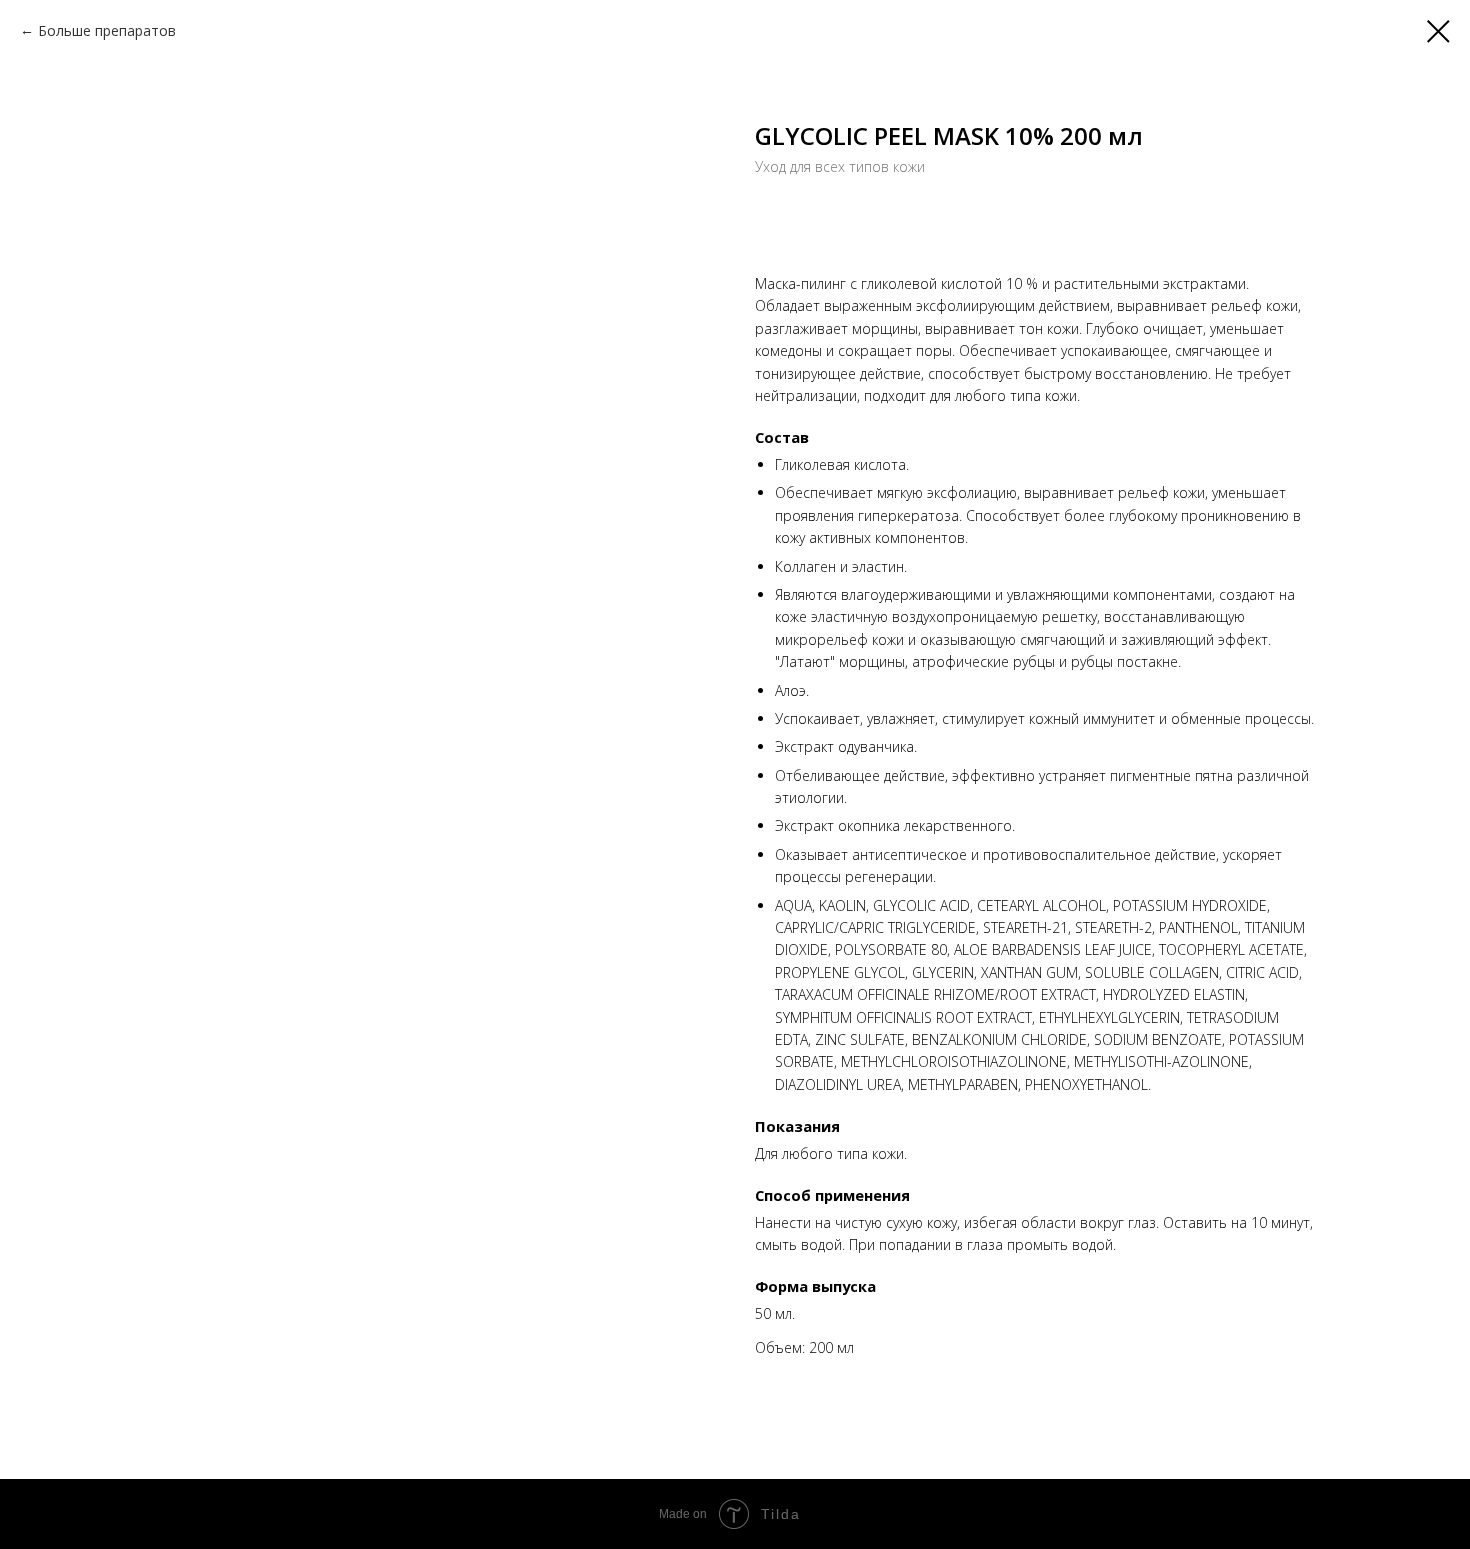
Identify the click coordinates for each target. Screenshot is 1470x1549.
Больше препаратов (107, 30)
